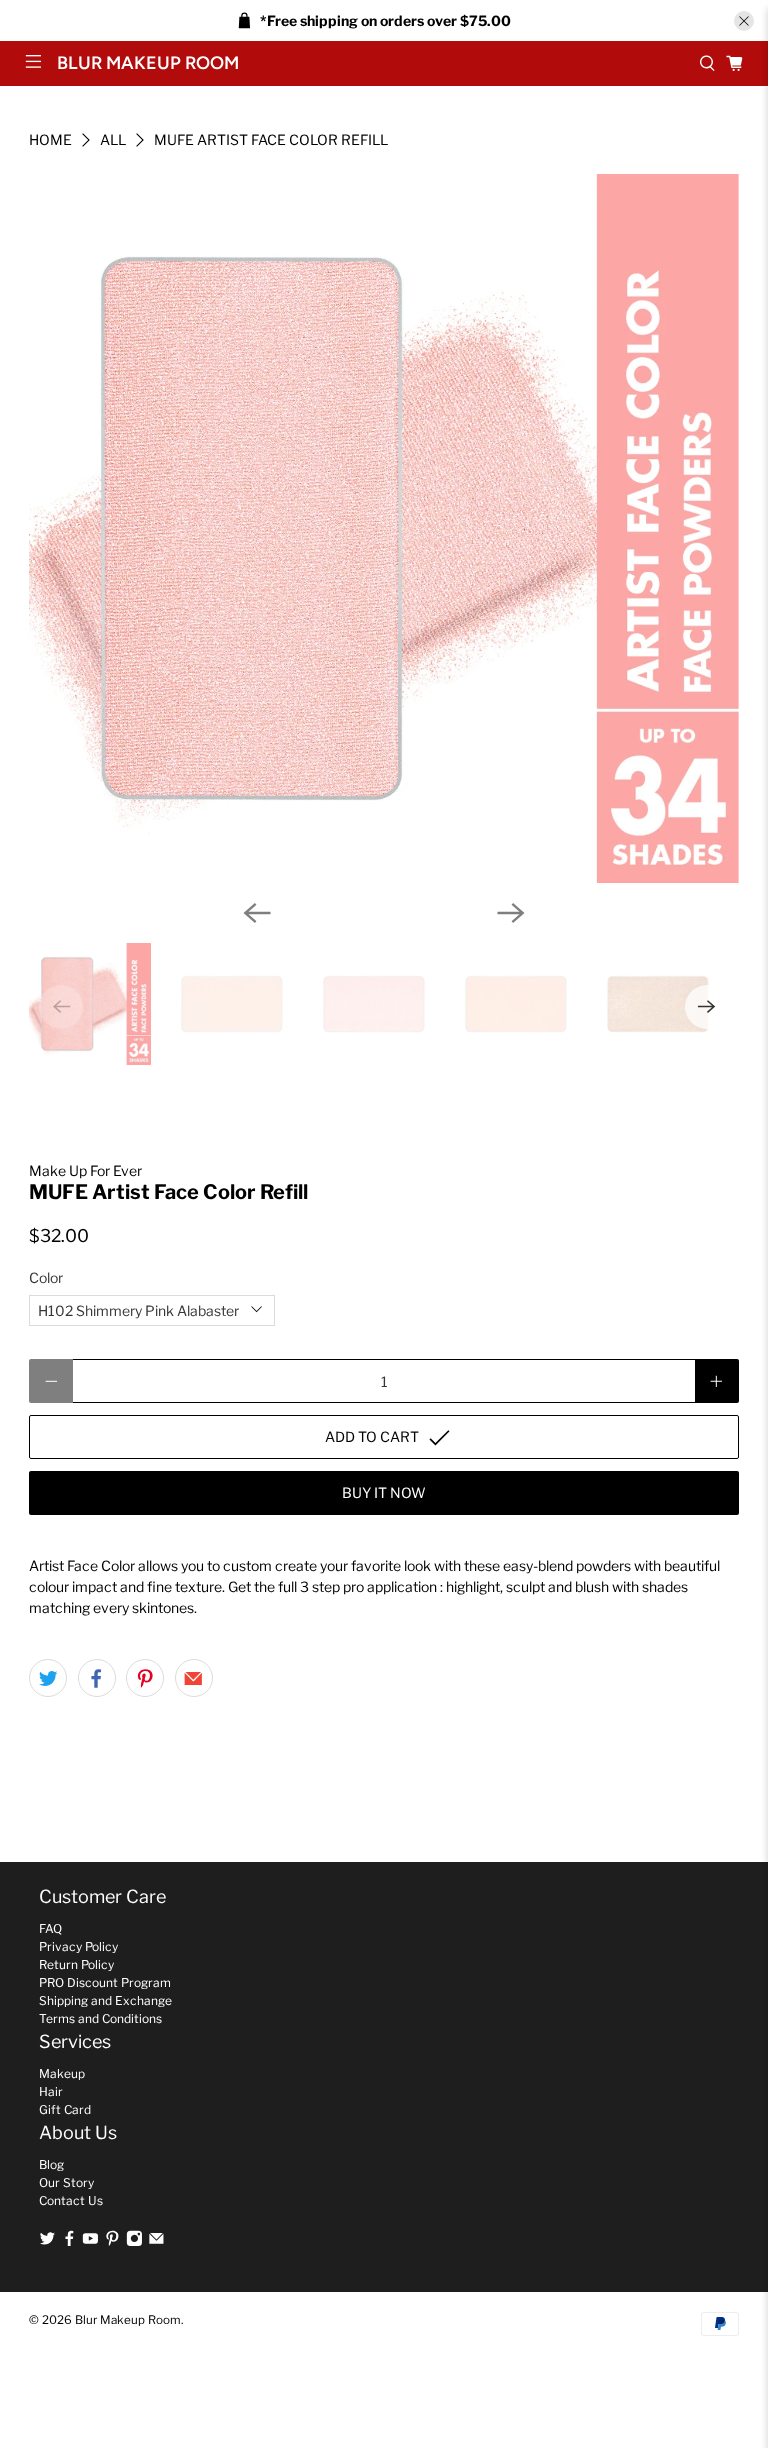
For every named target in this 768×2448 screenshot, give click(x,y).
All (113, 140)
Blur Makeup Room (128, 2320)
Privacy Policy (78, 1946)
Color (46, 1277)
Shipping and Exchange (105, 2000)
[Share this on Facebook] (97, 1678)
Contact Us (71, 2200)
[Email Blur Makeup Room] (156, 2241)
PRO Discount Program (105, 1982)
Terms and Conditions (100, 2018)
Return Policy (76, 1964)
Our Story (66, 2182)
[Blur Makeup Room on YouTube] (90, 2241)
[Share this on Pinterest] (145, 1678)
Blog (51, 2164)
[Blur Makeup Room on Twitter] (47, 2241)
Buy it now (384, 1492)
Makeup (62, 2073)
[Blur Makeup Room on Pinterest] (112, 2241)
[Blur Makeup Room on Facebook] (69, 2241)
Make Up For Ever (85, 1170)
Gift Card (65, 2109)
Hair (51, 2091)
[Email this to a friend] (194, 1678)
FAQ (50, 1928)
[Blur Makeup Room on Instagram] (134, 2241)
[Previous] (257, 913)
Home (50, 140)
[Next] (511, 913)
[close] (744, 21)
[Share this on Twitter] (48, 1678)
